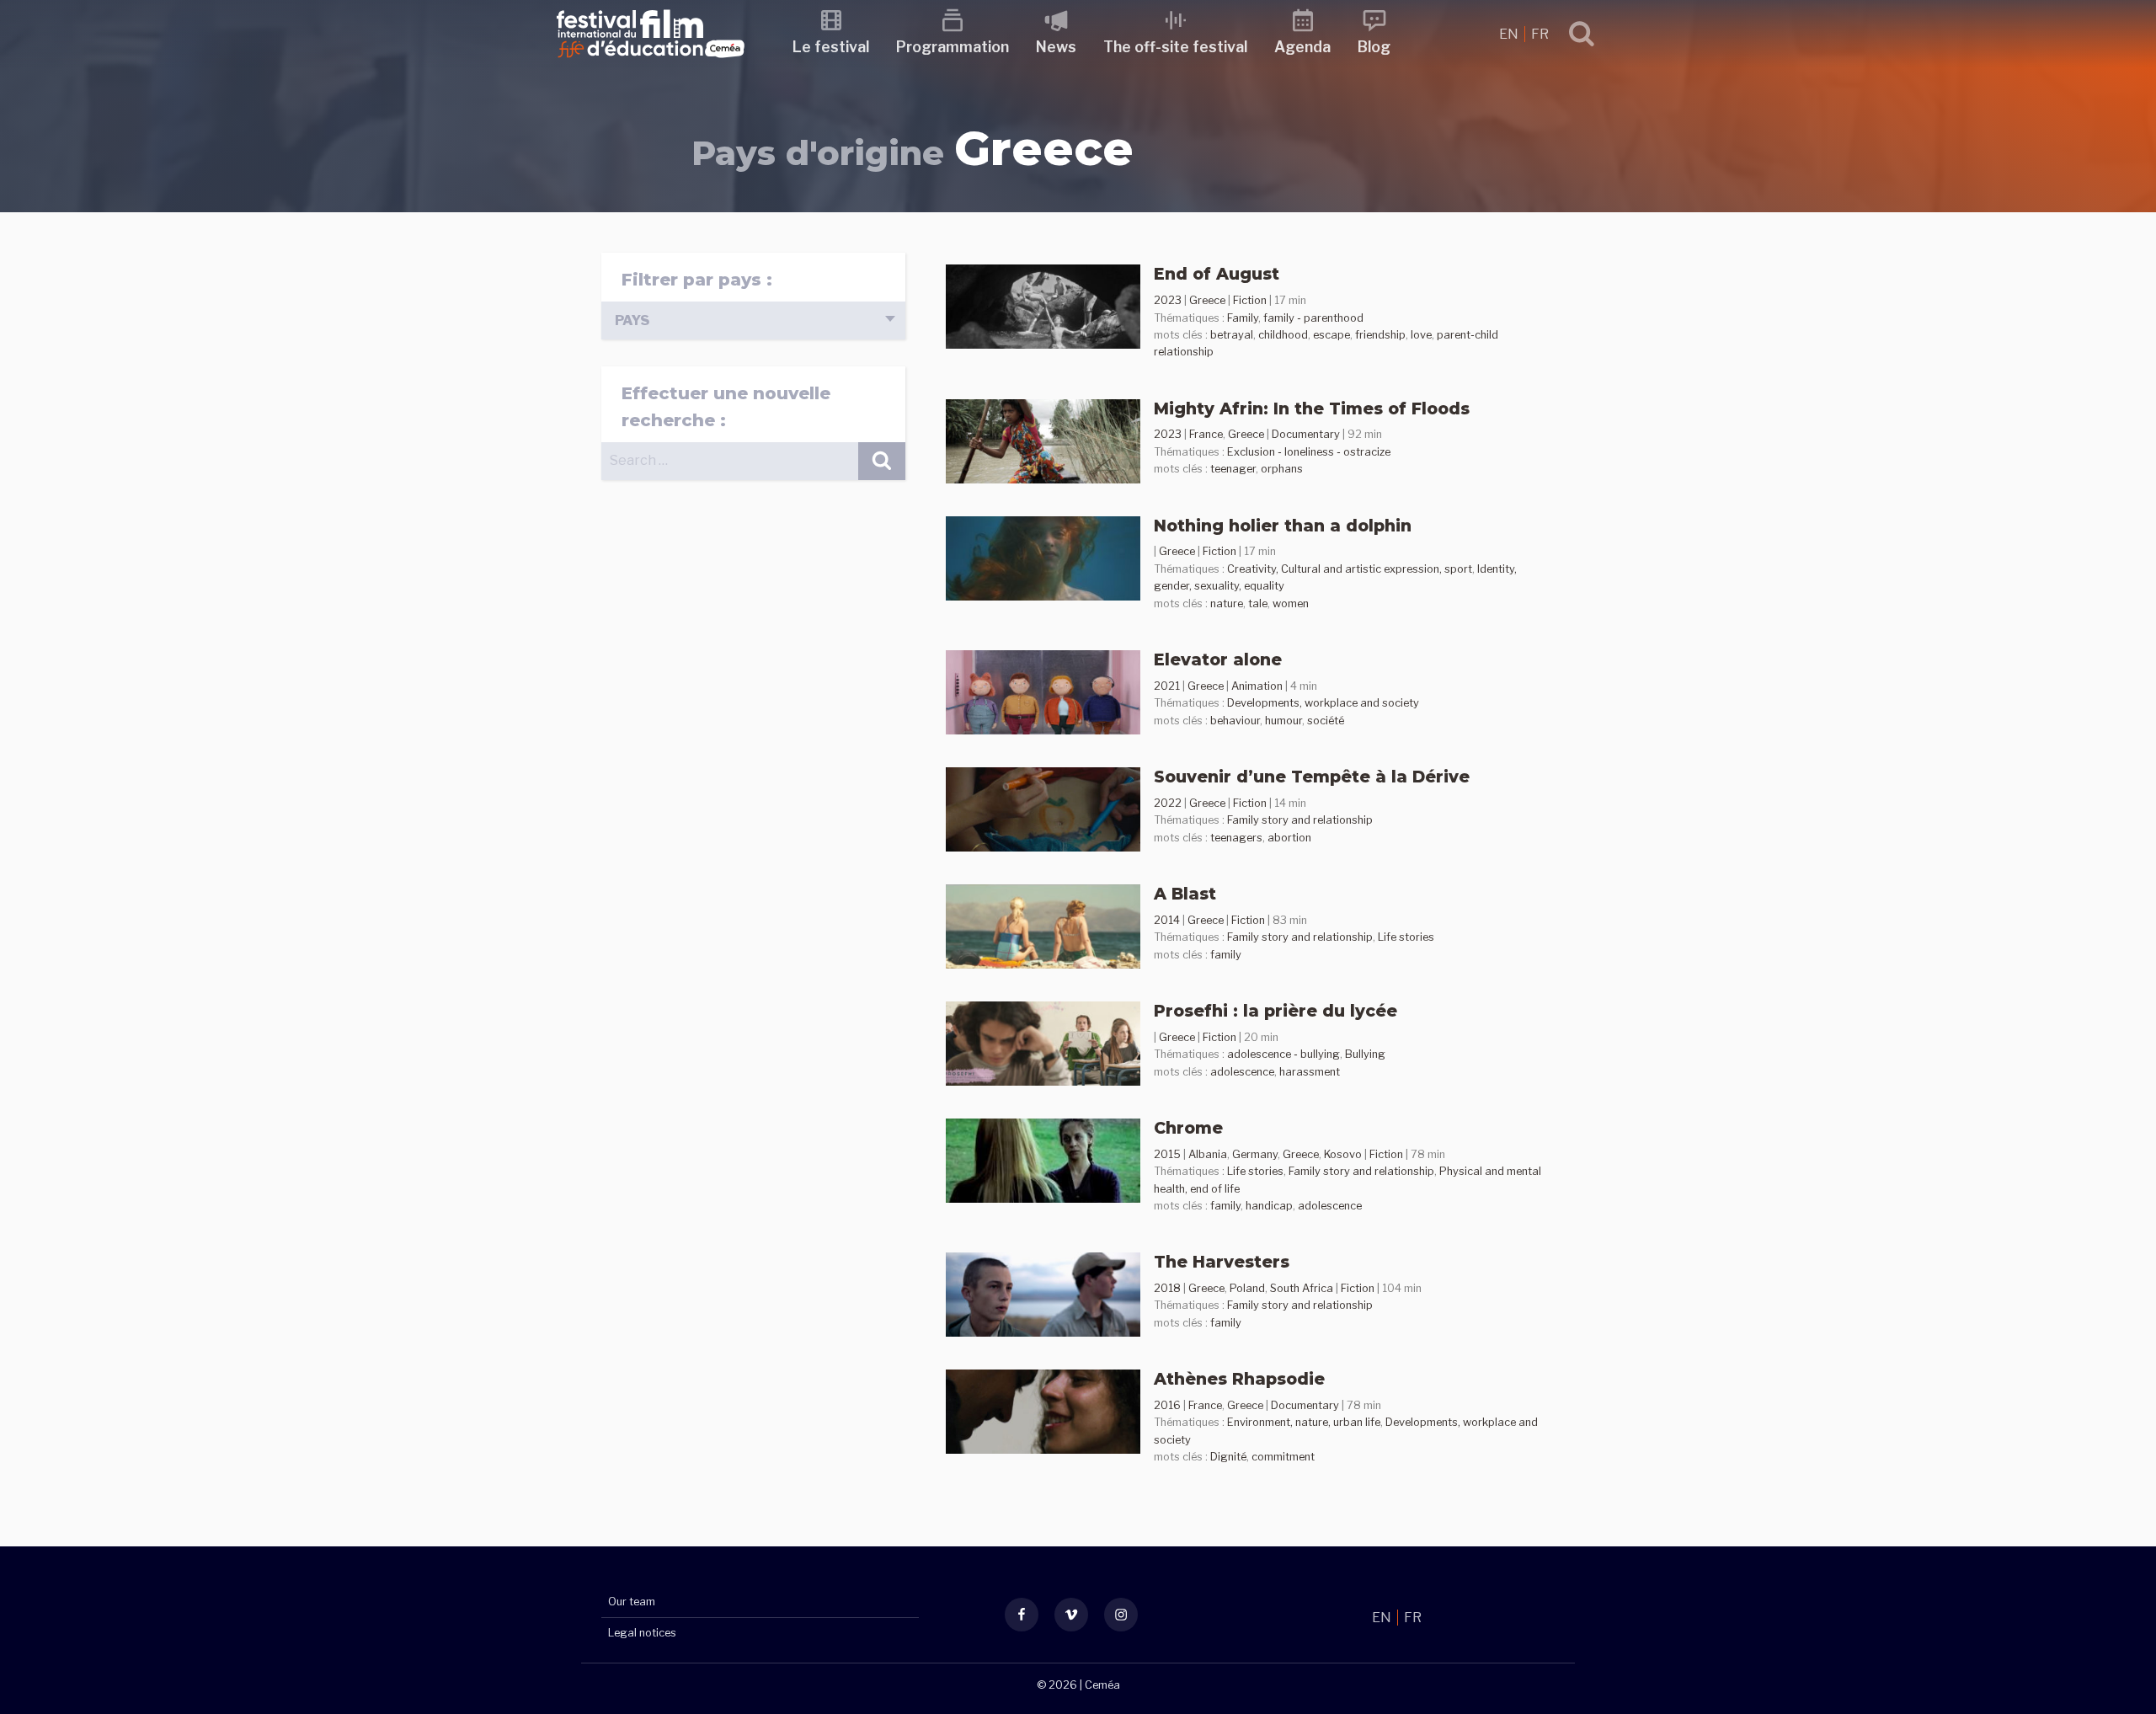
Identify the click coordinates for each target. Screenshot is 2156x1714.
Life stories (1406, 937)
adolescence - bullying (1283, 1054)
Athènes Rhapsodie (1239, 1379)
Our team (632, 1602)
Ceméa (1102, 1685)
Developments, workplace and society (1323, 703)
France (1206, 434)
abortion (1289, 838)
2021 (1167, 686)
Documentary (1306, 434)
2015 (1167, 1154)
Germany (1255, 1154)
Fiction (1250, 300)
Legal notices (642, 1633)
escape (1331, 335)
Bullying (1365, 1054)
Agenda (1302, 47)
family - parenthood (1313, 318)
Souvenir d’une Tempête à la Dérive (1312, 777)
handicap (1269, 1206)
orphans (1282, 469)
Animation (1257, 686)
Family (1243, 318)
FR (1540, 34)
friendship (1380, 335)
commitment (1283, 1457)
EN (1510, 34)
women (1291, 603)
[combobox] (753, 320)
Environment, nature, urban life (1304, 1422)
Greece (1207, 300)
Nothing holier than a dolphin (1283, 526)
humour (1283, 721)
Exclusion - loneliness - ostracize (1309, 452)
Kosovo (1343, 1154)
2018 (1167, 1288)
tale (1258, 603)
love (1421, 335)
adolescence (1242, 1072)
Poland (1247, 1288)
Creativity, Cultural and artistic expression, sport (1350, 569)
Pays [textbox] (632, 320)
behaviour (1235, 721)
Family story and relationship (1300, 820)
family (1226, 955)
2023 (1168, 300)
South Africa (1302, 1288)
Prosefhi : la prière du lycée (1275, 1011)
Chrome (1188, 1128)
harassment (1310, 1072)
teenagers (1236, 838)
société (1326, 721)
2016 (1167, 1405)
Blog (1374, 47)
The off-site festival (1175, 47)
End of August (1217, 274)
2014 (1167, 920)
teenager (1233, 469)
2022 (1168, 803)
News (1056, 47)
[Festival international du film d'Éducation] (651, 63)
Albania (1208, 1154)
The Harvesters (1222, 1262)
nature (1227, 603)
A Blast (1185, 894)
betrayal (1232, 335)
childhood (1283, 335)
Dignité (1228, 1457)
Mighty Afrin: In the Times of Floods (1312, 408)
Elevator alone (1218, 659)
